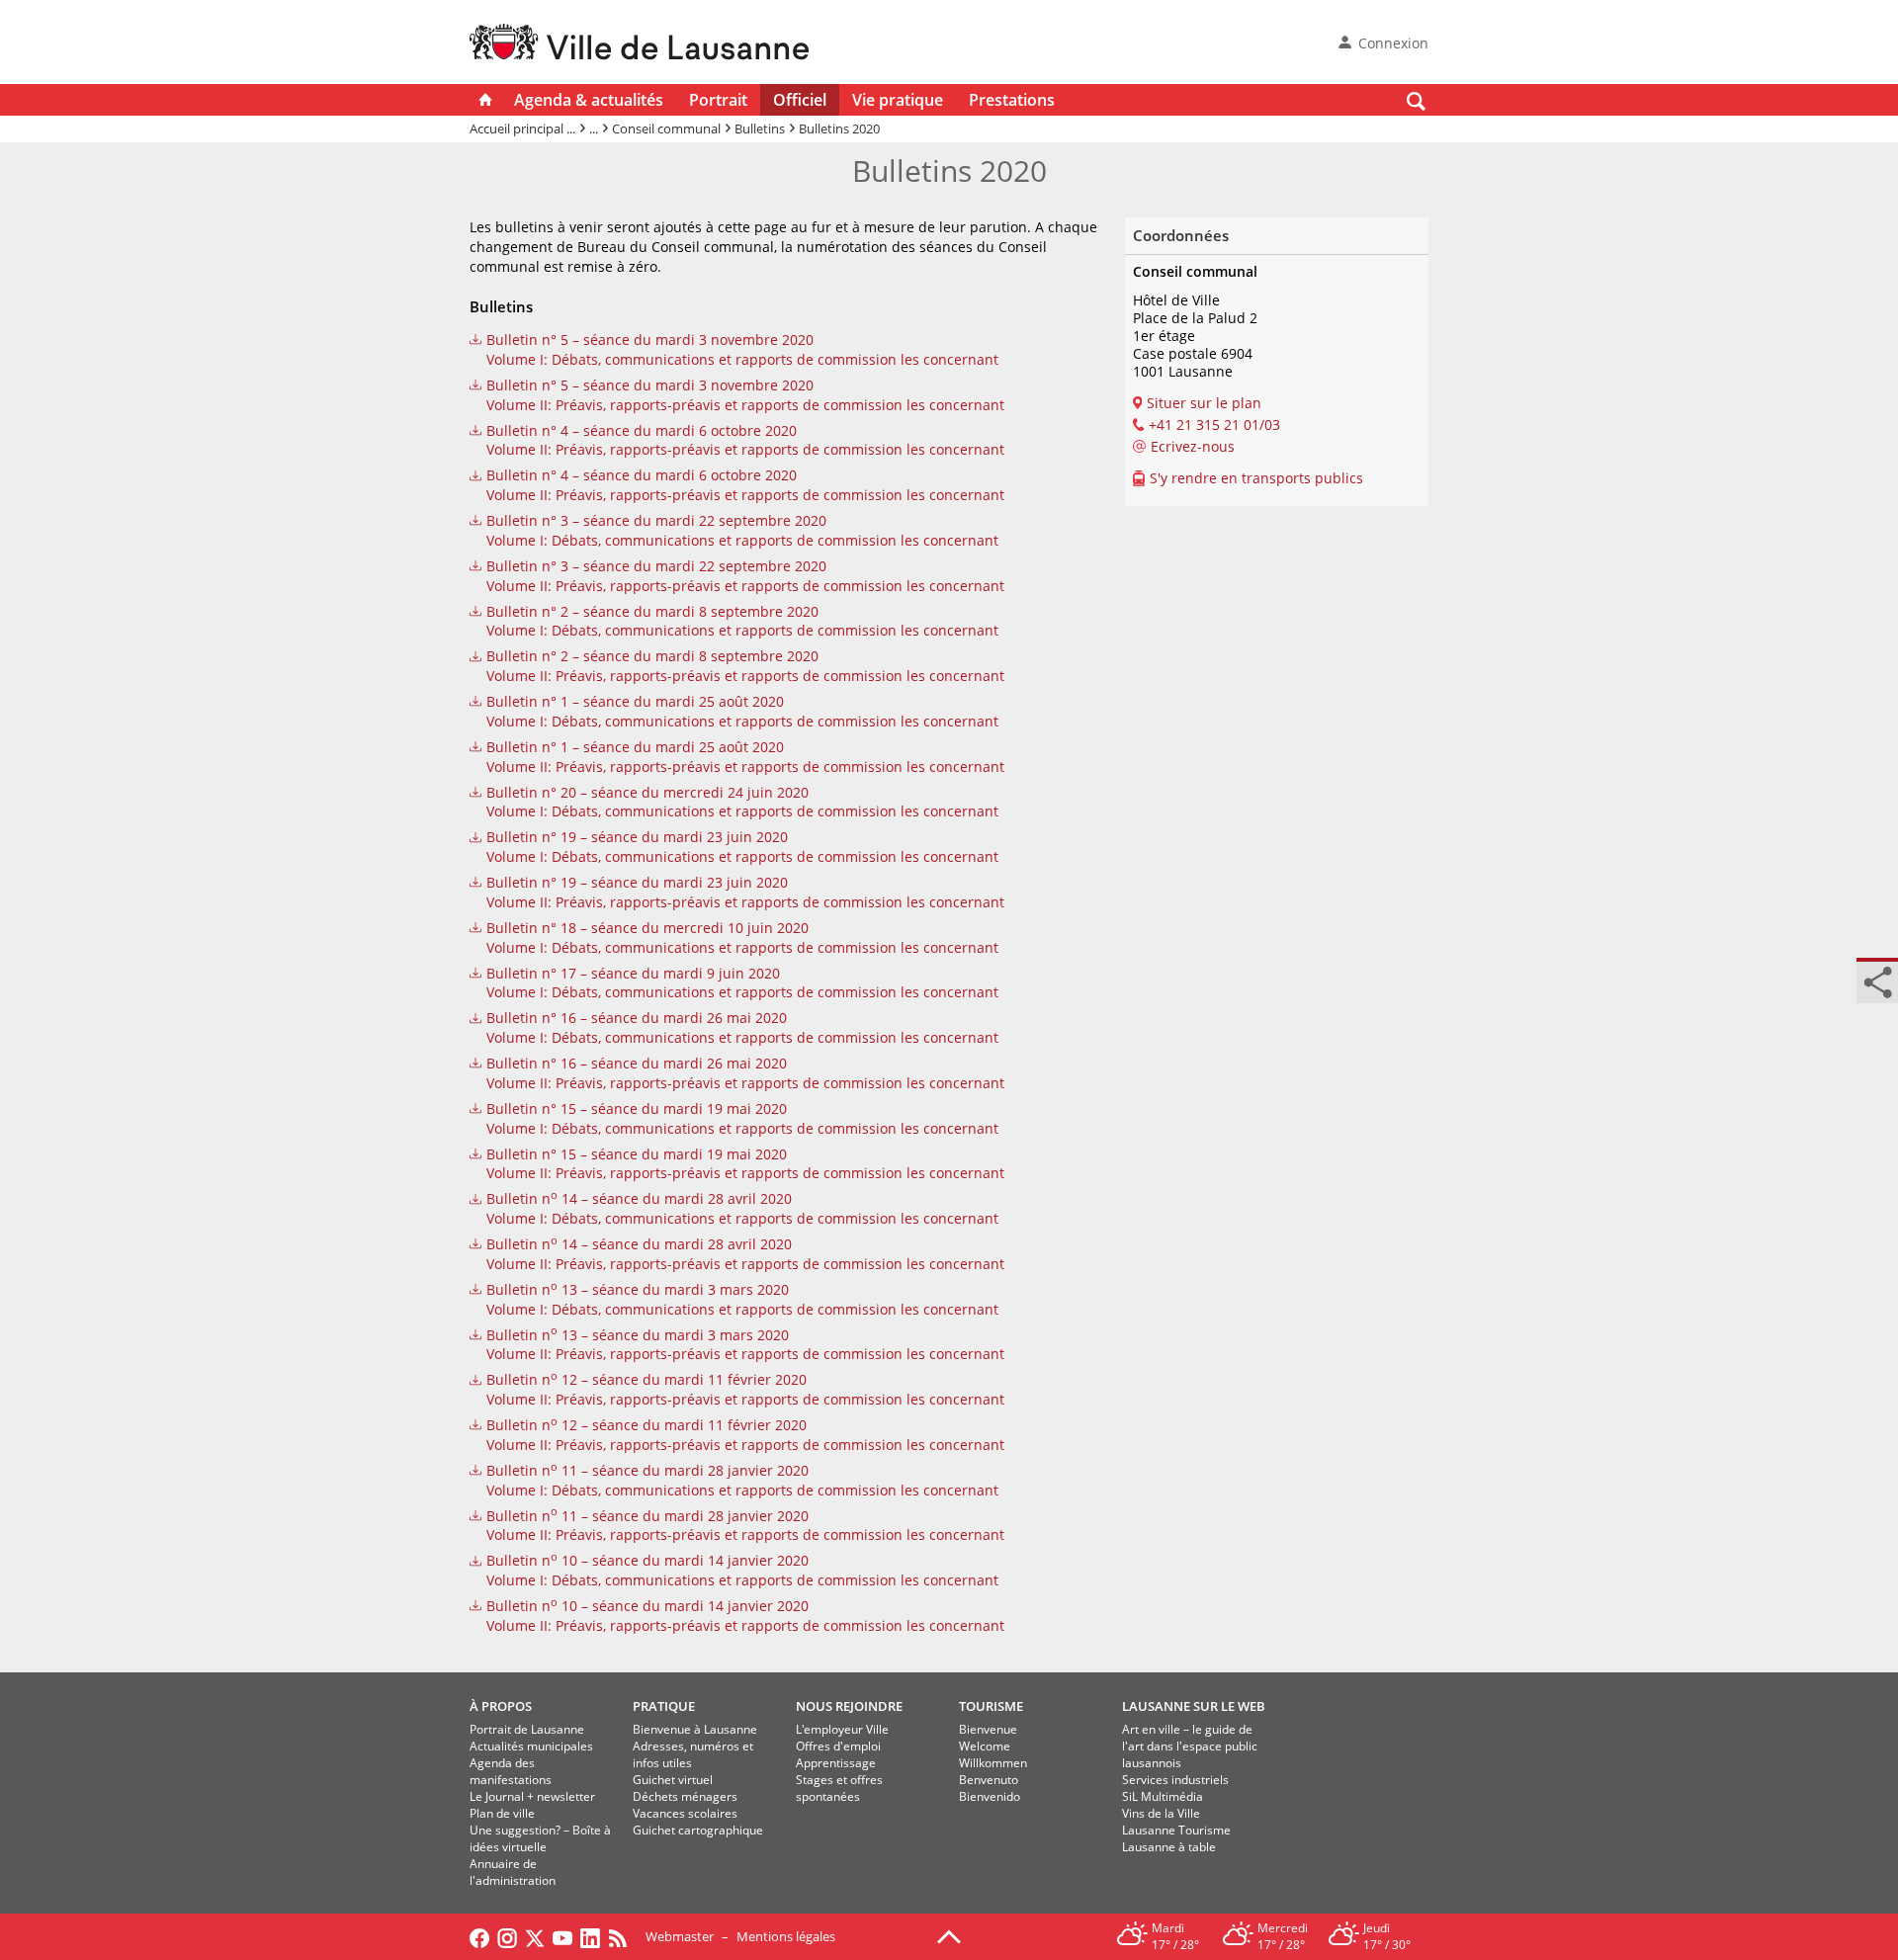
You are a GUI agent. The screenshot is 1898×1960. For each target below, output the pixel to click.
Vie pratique (898, 100)
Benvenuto (989, 1780)
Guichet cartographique (698, 1830)
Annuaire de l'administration (513, 1872)
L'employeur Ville (842, 1729)
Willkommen (993, 1763)
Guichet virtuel (673, 1780)
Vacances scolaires (685, 1813)
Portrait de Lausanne (527, 1729)
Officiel (800, 100)
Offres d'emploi (838, 1746)
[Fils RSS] (623, 1936)
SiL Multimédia (1163, 1796)
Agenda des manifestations (511, 1771)
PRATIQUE (664, 1706)
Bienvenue (988, 1729)
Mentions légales (786, 1936)
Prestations (1012, 100)
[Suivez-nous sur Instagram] (507, 1936)
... (594, 128)
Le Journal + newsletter (532, 1796)
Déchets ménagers (685, 1796)
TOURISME (991, 1706)
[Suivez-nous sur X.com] (535, 1936)
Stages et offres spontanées (839, 1788)
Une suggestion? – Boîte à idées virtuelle (540, 1838)
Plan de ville (502, 1813)
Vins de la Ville (1161, 1813)
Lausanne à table (1169, 1847)
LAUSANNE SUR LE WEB (1194, 1706)
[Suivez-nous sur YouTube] (562, 1936)
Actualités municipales (531, 1746)
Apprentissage (836, 1763)
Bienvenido (990, 1796)
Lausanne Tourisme (1176, 1830)
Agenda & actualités (589, 100)
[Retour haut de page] (949, 1935)
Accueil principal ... (522, 128)
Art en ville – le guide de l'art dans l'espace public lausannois (1190, 1746)
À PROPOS (501, 1706)
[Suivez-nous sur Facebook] (479, 1936)
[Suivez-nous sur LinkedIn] (590, 1936)
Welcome (985, 1746)
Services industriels (1175, 1780)
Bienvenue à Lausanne (695, 1729)
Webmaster (680, 1936)
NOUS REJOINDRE (849, 1706)
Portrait (718, 100)
